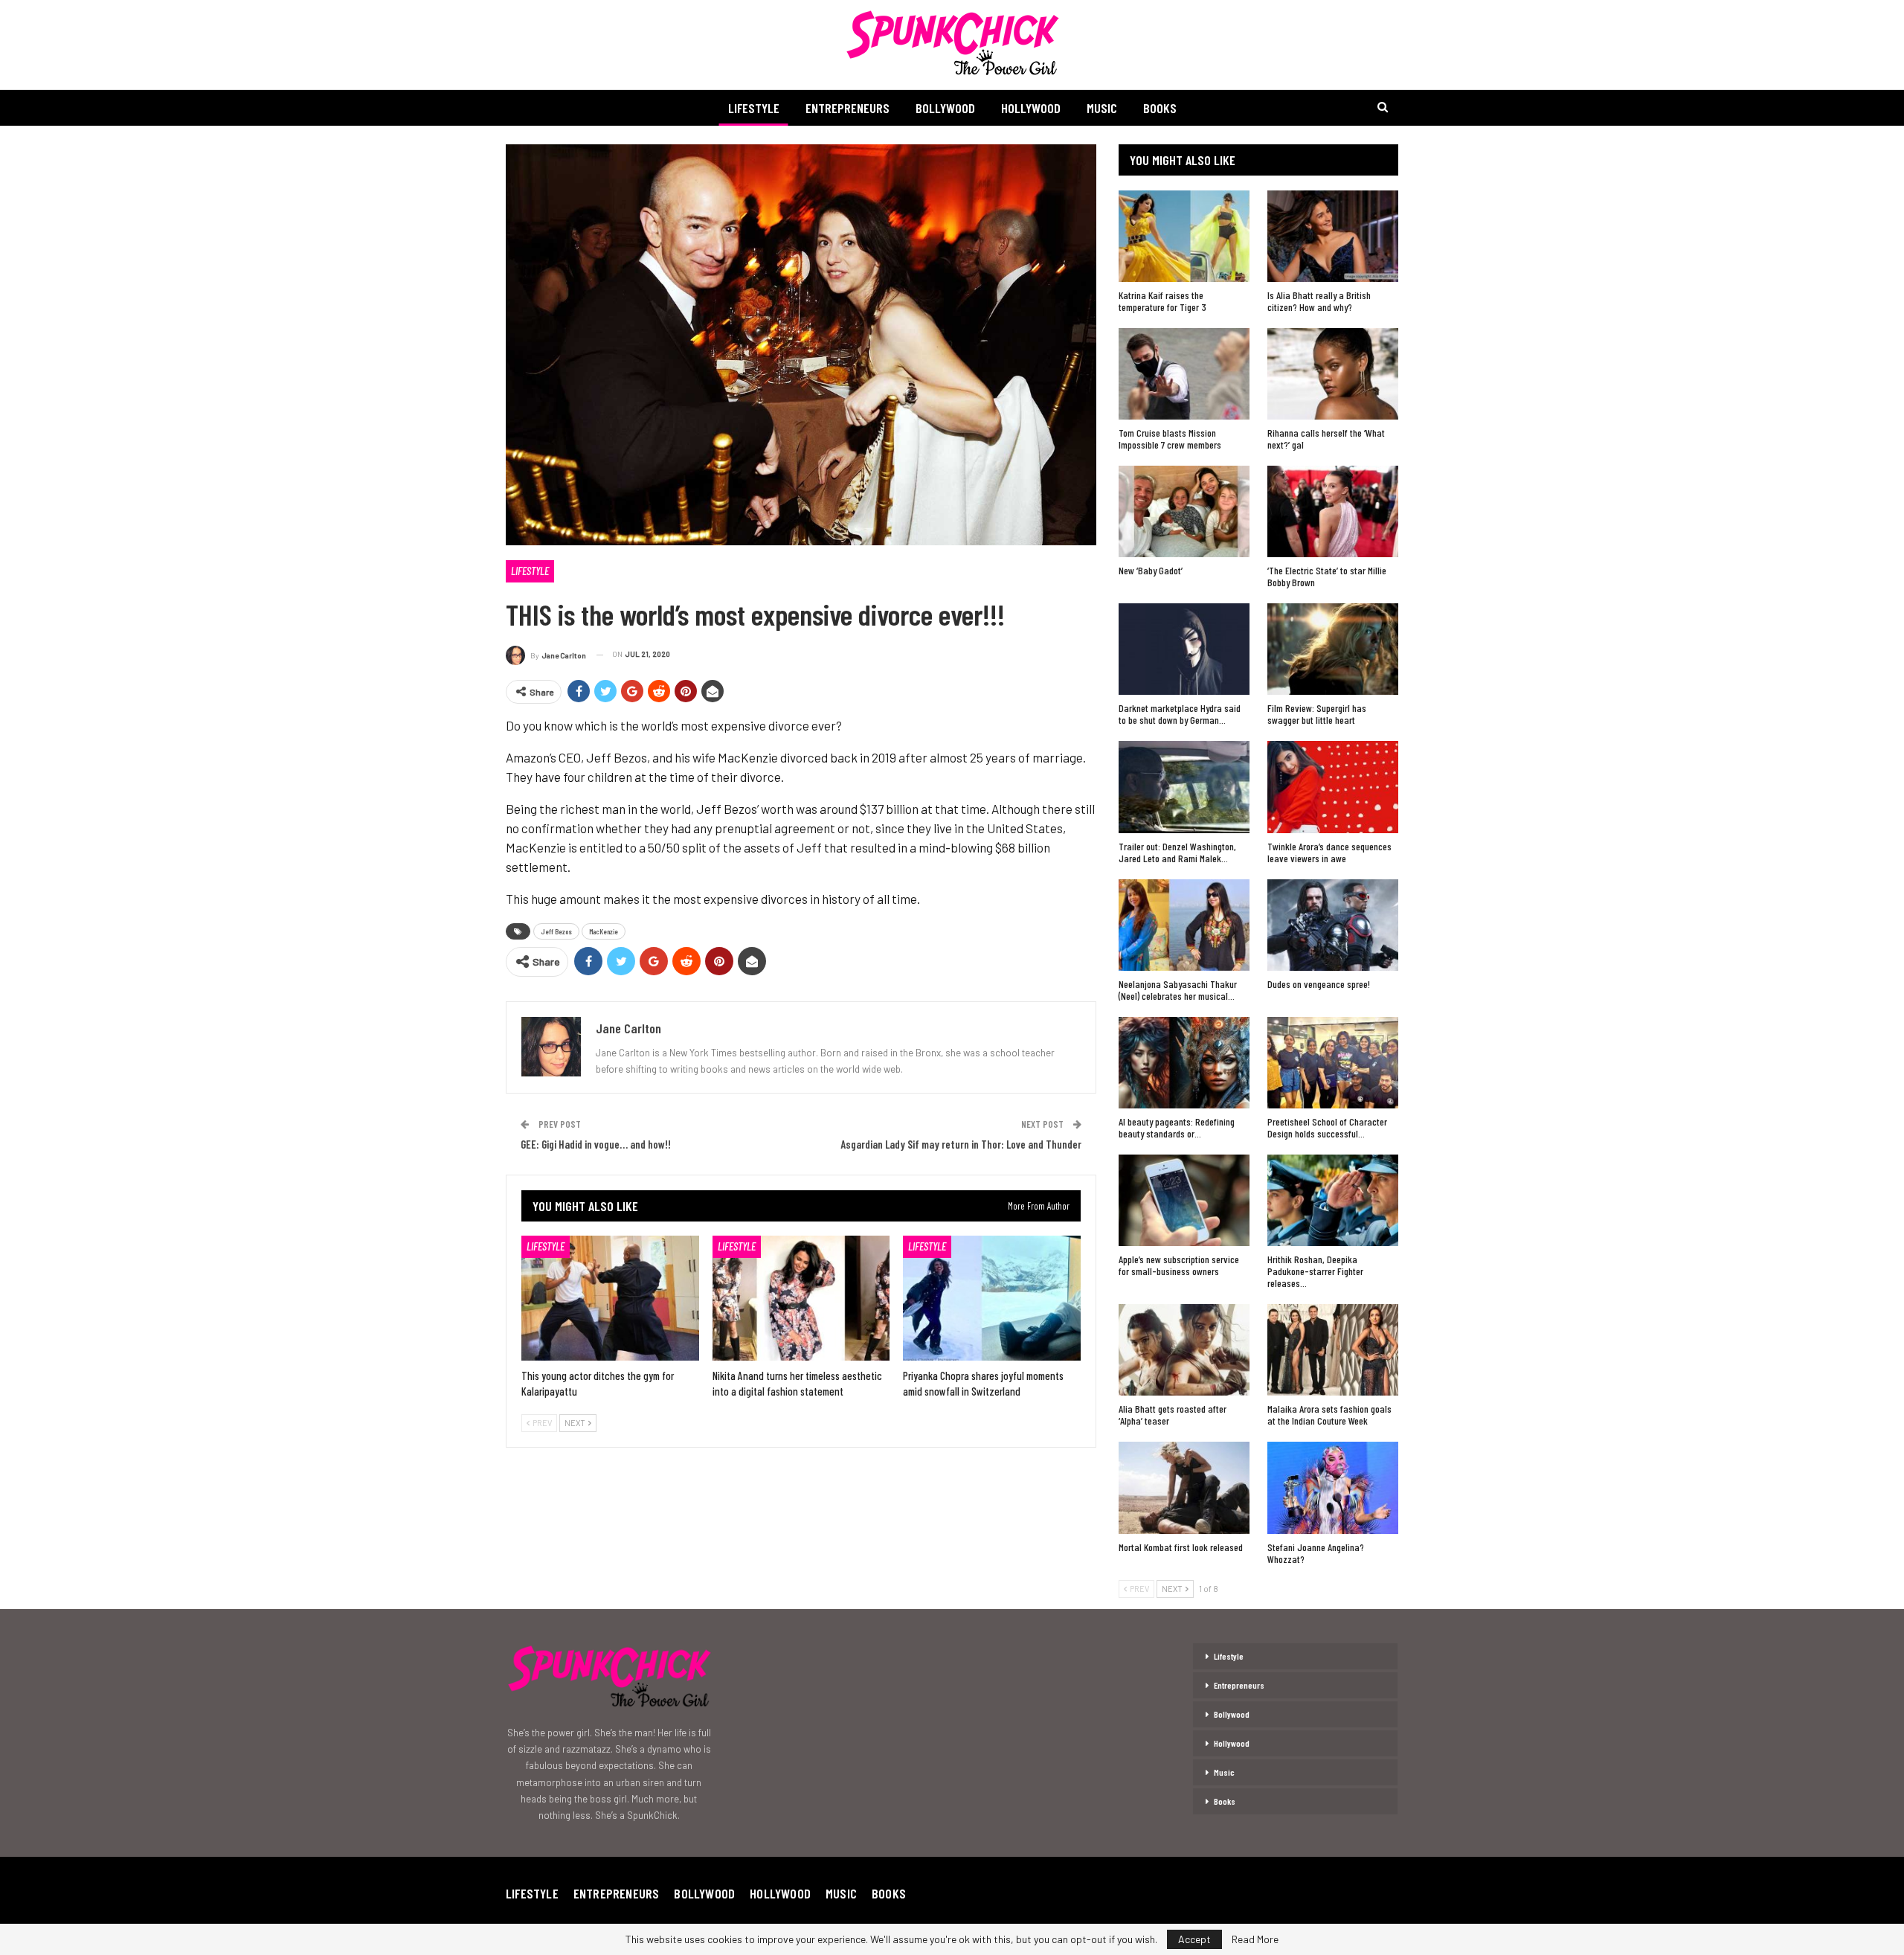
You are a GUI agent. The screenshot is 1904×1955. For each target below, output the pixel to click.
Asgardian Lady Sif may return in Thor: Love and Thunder (961, 1144)
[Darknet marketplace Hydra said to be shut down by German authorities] (1184, 649)
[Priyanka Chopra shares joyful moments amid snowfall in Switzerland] (992, 1298)
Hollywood (1031, 108)
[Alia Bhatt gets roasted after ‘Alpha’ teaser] (1184, 1350)
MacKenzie (604, 931)
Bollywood (945, 108)
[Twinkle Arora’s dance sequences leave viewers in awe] (1333, 787)
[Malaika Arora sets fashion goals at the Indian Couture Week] (1333, 1350)
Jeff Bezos (556, 931)
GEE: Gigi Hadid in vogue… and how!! (596, 1144)
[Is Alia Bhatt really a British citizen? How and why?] (1333, 236)
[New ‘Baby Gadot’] (1184, 511)
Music (1102, 108)
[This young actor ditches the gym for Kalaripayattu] (610, 1298)
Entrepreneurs (848, 108)
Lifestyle (754, 108)
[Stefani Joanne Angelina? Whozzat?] (1333, 1487)
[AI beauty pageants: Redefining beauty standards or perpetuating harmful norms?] (1184, 1063)
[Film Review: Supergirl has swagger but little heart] (1333, 649)
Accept (1194, 1939)
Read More (1255, 1939)
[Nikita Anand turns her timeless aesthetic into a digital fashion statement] (801, 1298)
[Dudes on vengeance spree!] (1333, 925)
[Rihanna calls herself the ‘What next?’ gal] (1333, 374)
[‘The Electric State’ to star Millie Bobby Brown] (1333, 511)
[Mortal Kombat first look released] (1184, 1487)
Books (1160, 108)
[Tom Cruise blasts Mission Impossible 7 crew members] (1184, 374)
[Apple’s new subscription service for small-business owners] (1184, 1200)
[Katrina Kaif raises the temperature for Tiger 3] (1184, 236)
